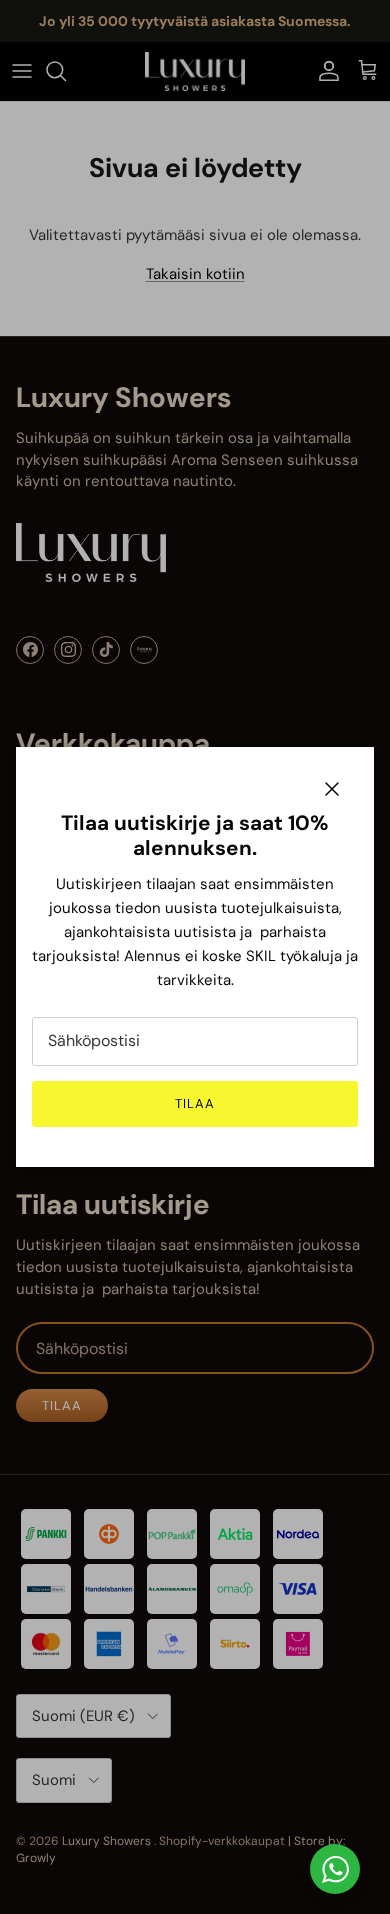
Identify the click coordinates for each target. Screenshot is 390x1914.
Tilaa (195, 1103)
